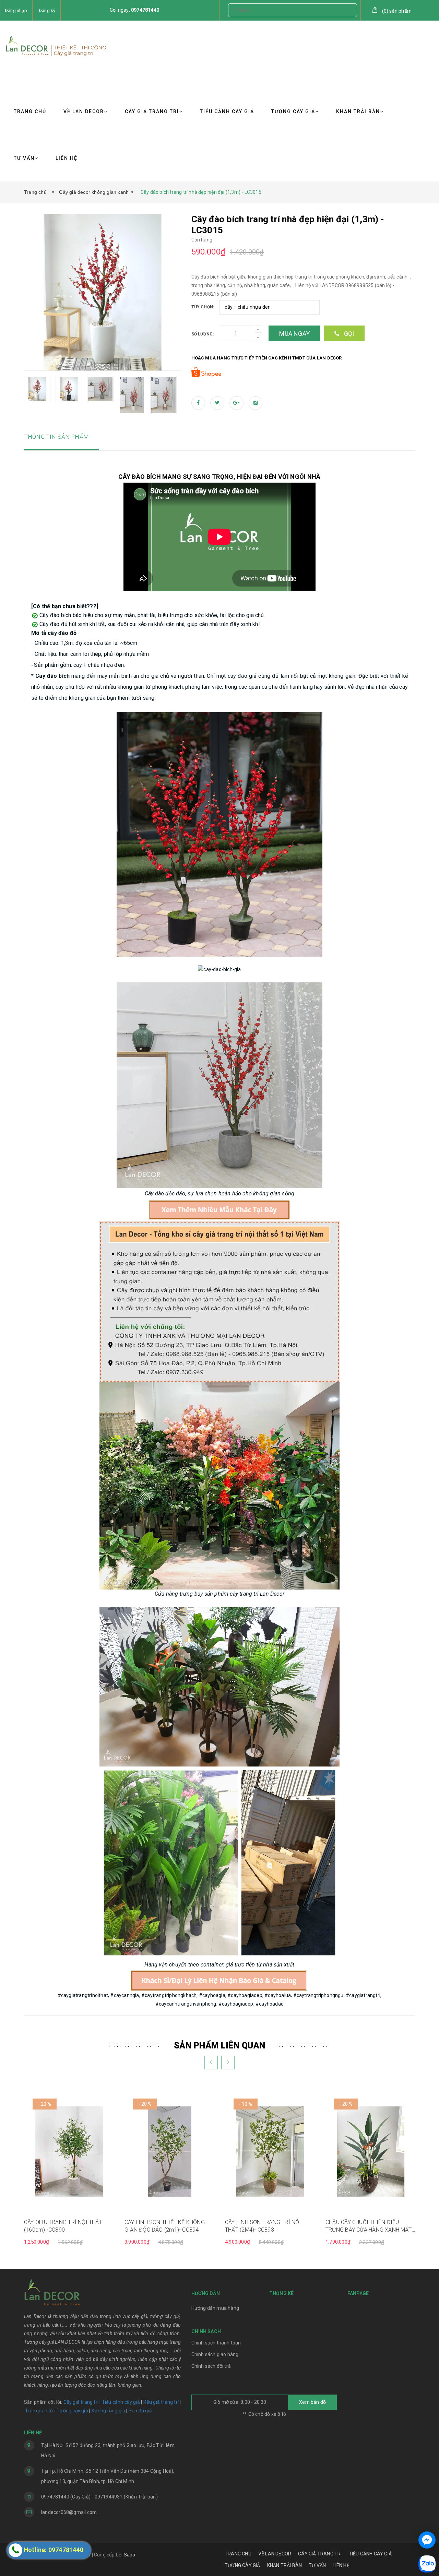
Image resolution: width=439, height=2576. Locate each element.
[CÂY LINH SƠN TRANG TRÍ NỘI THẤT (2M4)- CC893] (270, 2151)
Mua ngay (294, 334)
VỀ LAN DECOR (84, 111)
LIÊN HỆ (67, 158)
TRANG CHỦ (30, 111)
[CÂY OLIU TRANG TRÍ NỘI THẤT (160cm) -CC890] (69, 2151)
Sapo (130, 2555)
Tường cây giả (72, 2411)
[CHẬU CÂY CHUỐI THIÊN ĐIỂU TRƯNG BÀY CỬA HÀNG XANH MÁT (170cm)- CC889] (371, 2151)
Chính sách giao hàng (215, 2354)
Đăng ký (47, 10)
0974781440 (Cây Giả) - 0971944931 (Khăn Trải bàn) (99, 2497)
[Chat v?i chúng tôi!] (427, 2540)
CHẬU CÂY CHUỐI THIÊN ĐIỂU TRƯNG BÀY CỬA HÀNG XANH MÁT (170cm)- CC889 (369, 2226)
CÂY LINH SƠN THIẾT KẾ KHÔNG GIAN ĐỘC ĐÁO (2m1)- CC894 (165, 2226)
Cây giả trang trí (81, 2402)
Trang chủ (37, 192)
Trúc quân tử (39, 2411)
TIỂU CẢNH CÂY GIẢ (227, 111)
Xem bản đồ (312, 2402)
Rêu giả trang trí (161, 2402)
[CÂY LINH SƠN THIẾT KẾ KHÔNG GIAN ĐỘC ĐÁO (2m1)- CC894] (170, 2151)
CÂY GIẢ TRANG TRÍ (152, 111)
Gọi (348, 334)
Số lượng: (203, 334)
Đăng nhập (16, 10)
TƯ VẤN (24, 158)
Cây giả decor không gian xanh (94, 192)
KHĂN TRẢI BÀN (358, 111)
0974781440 (145, 10)
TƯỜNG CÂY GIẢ (293, 111)
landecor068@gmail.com (69, 2512)
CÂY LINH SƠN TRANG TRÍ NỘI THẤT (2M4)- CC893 (263, 2226)
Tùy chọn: (203, 307)
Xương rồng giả (108, 2411)
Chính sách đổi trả (211, 2366)
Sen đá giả (140, 2411)
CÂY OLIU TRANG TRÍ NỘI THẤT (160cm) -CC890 (63, 2226)
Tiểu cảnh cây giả (121, 2402)
